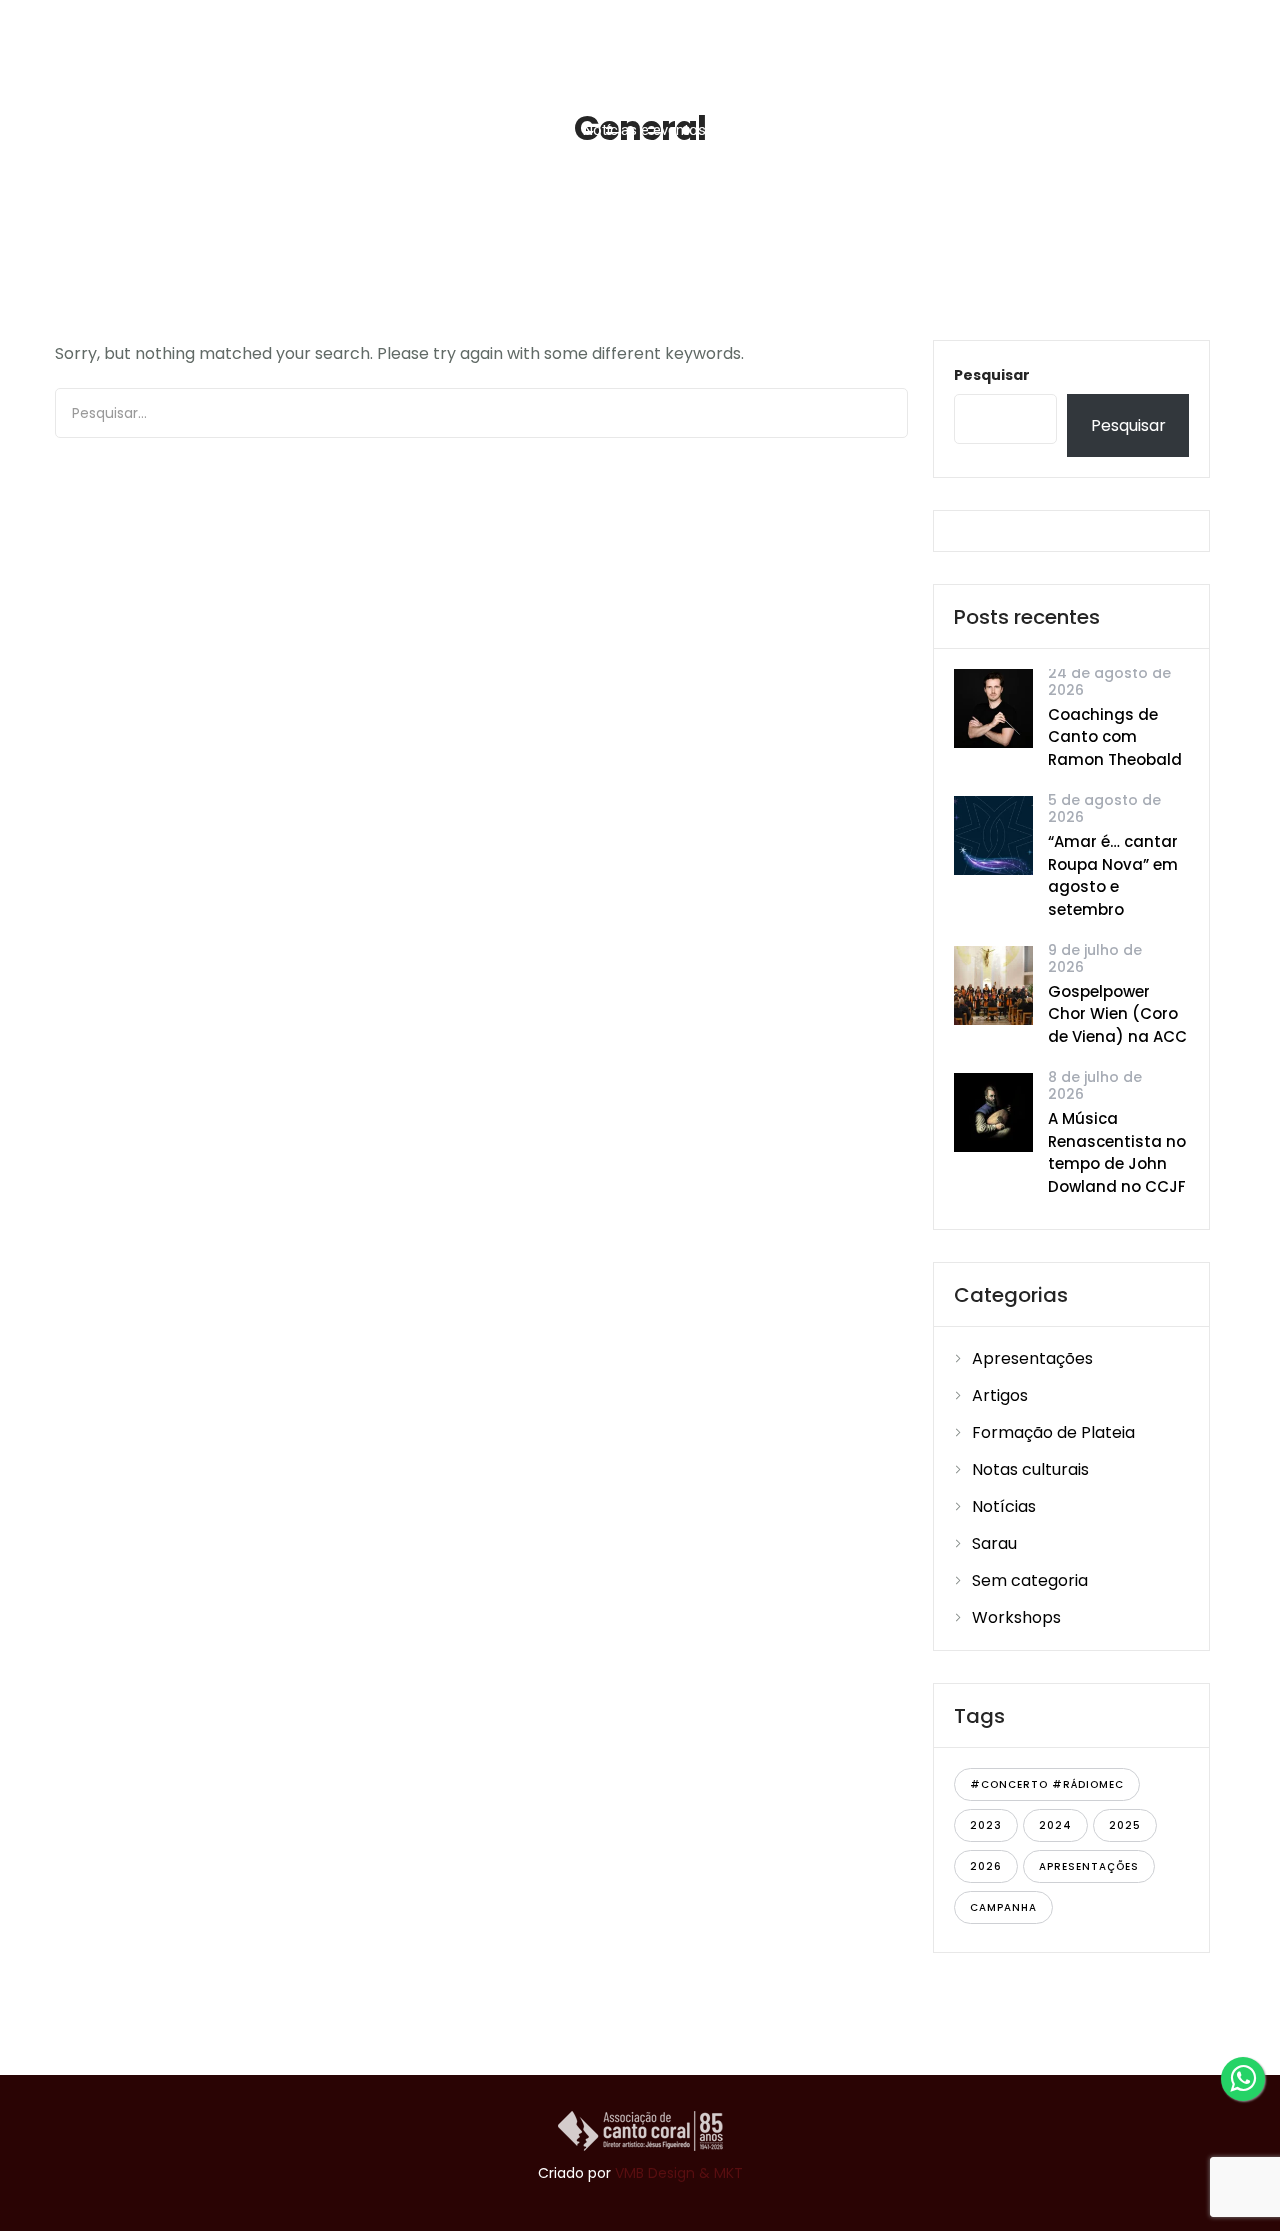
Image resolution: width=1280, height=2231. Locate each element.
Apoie (950, 130)
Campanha (1003, 1907)
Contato (1159, 130)
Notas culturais (1030, 1469)
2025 (1125, 1825)
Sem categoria (1030, 1580)
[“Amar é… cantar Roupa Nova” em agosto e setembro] (993, 834)
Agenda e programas (810, 130)
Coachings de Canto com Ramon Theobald (1115, 737)
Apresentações (1032, 1358)
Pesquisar (992, 375)
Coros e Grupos (378, 130)
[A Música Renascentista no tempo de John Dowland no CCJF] (993, 1111)
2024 (1055, 1825)
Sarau (994, 1543)
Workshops (1016, 1617)
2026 (986, 1866)
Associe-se (1059, 130)
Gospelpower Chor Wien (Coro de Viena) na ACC (1117, 1014)
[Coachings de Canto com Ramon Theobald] (993, 707)
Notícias (1004, 1506)
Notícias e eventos (644, 130)
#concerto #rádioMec (1047, 1784)
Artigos (1000, 1395)
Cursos (507, 130)
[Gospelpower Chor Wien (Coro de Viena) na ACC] (993, 984)
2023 (986, 1825)
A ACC (252, 130)
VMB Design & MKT (679, 2173)
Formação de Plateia (1053, 1432)
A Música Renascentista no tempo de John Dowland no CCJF (1117, 1152)
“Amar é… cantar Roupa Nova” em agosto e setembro (1113, 875)
